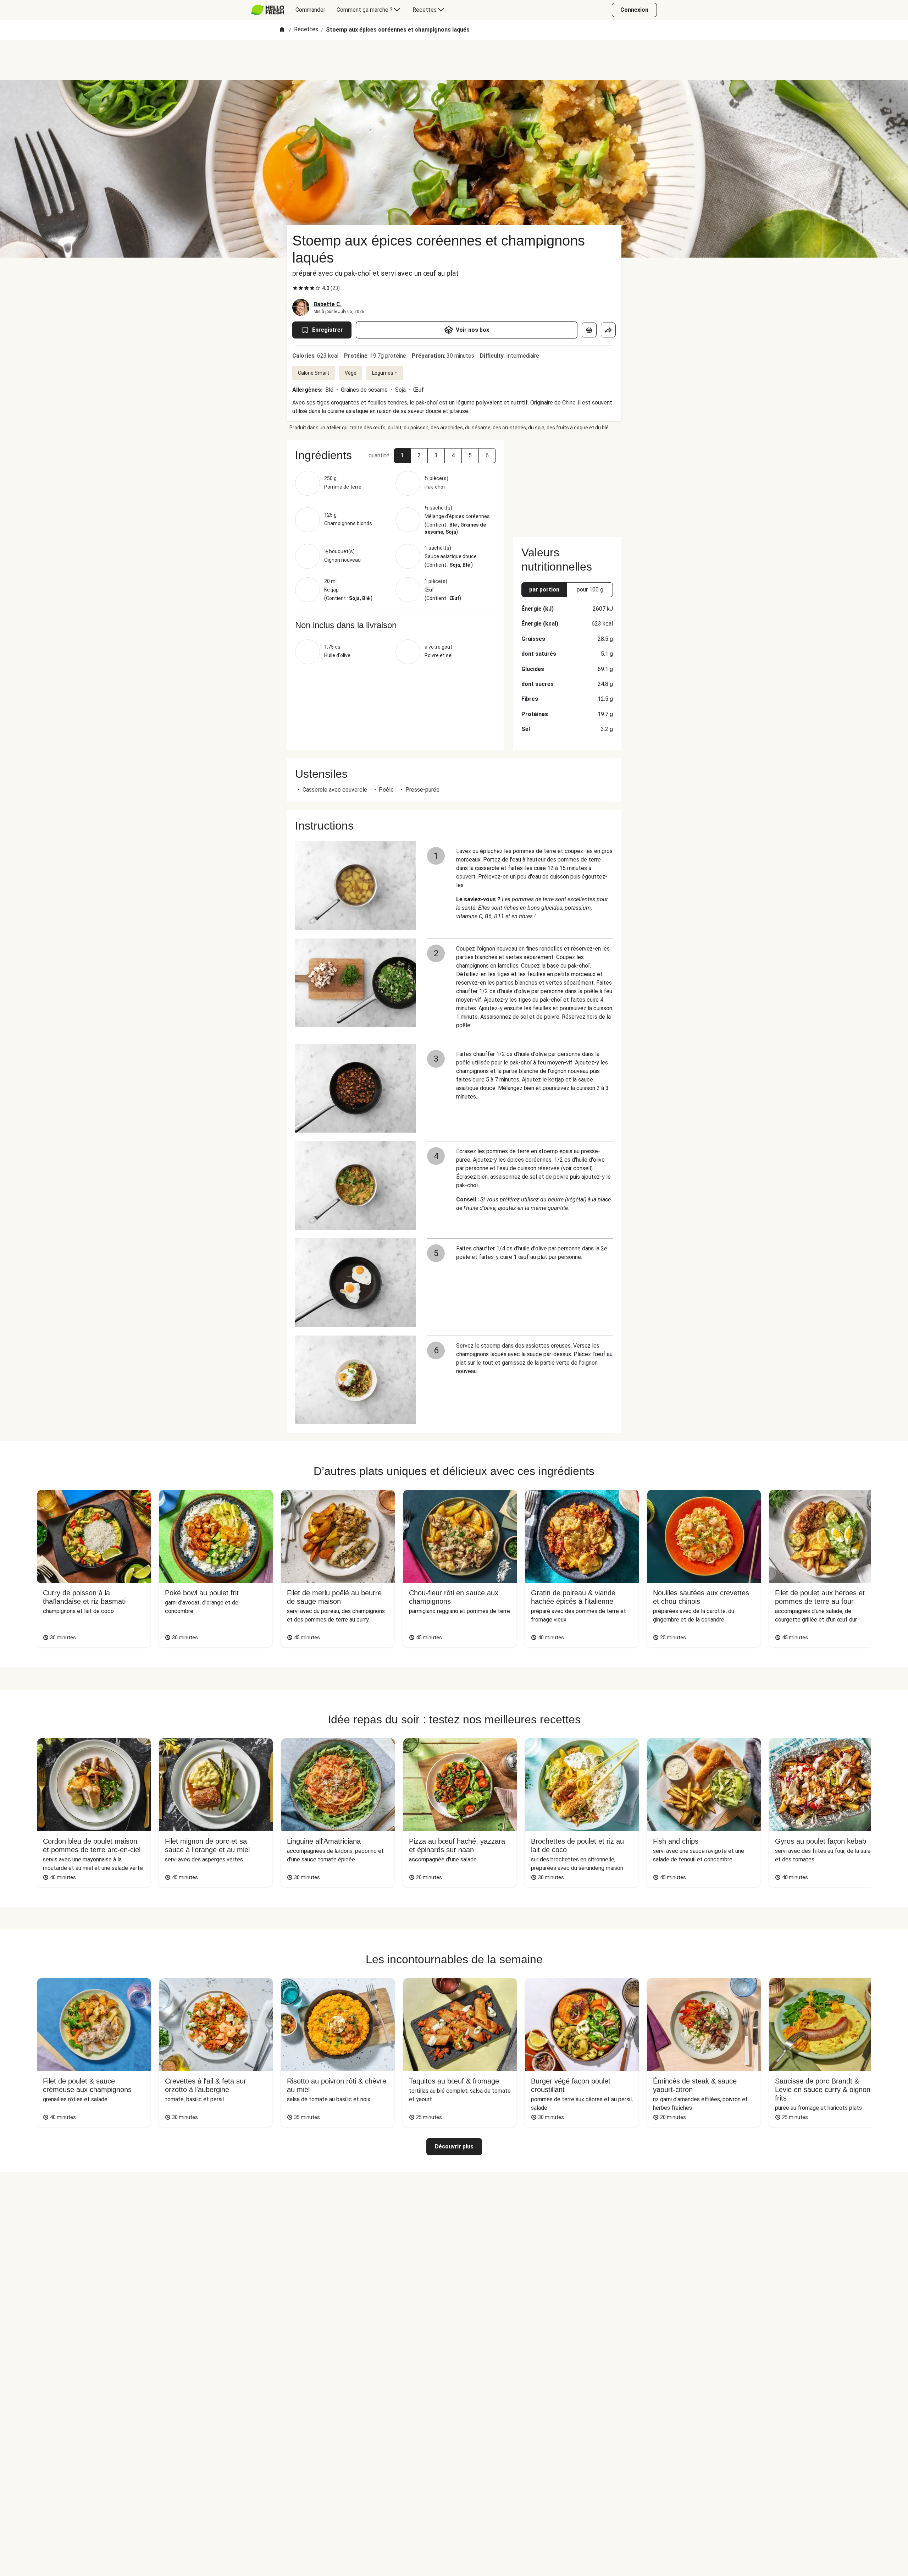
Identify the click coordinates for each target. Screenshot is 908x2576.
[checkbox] (295, 288)
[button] (402, 456)
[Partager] (608, 330)
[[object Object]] (589, 330)
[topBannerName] (454, 60)
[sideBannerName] (567, 484)
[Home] (282, 30)
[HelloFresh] (268, 10)
